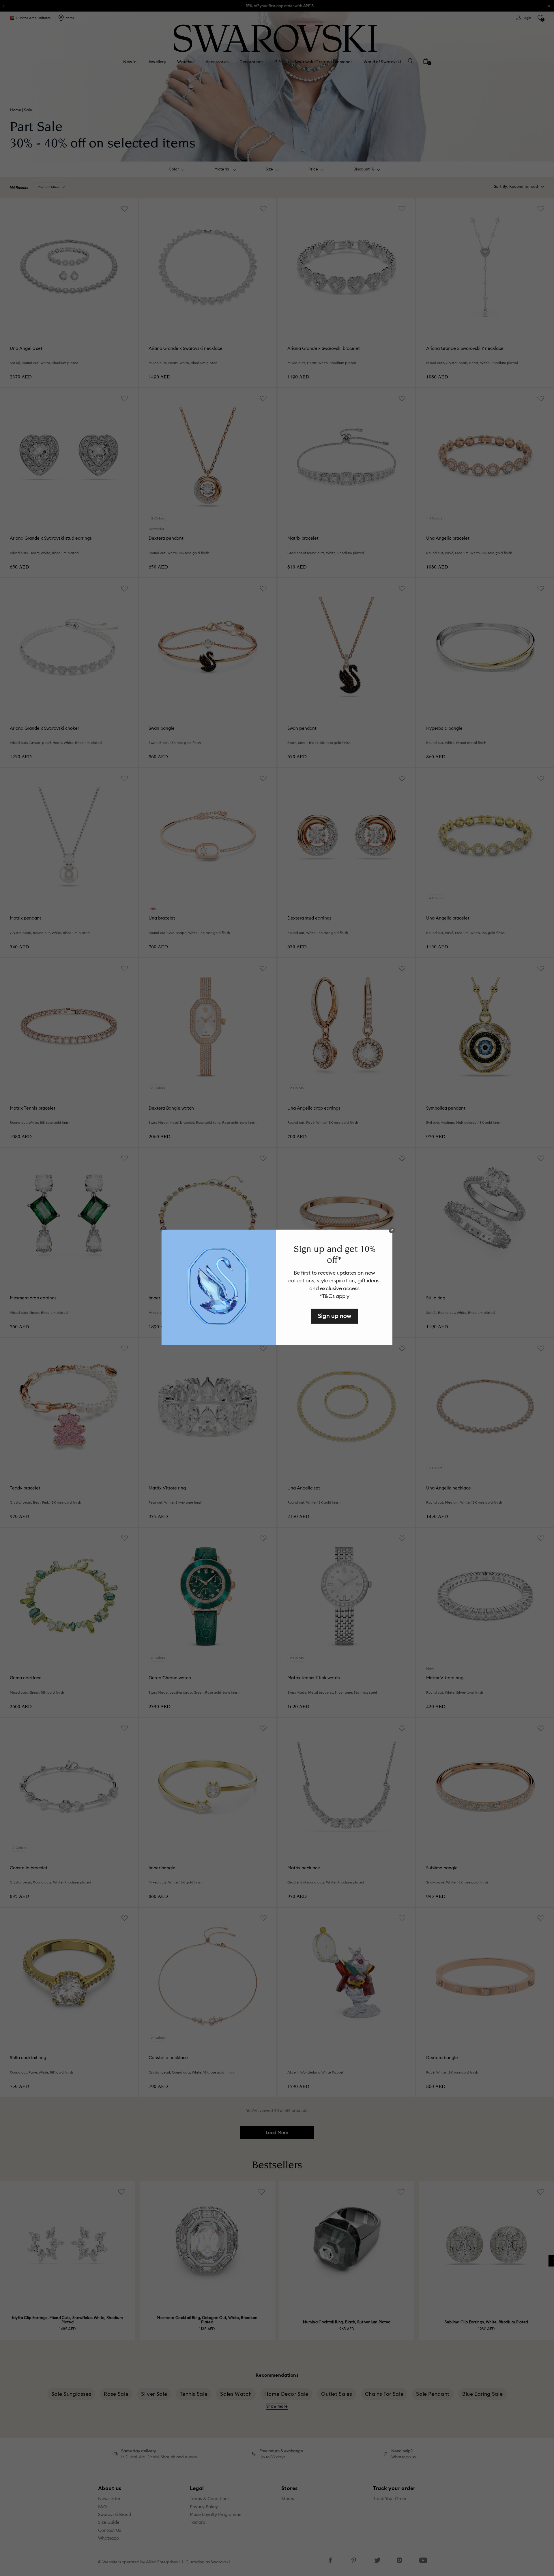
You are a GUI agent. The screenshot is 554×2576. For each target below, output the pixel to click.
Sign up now (335, 1316)
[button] (392, 1230)
